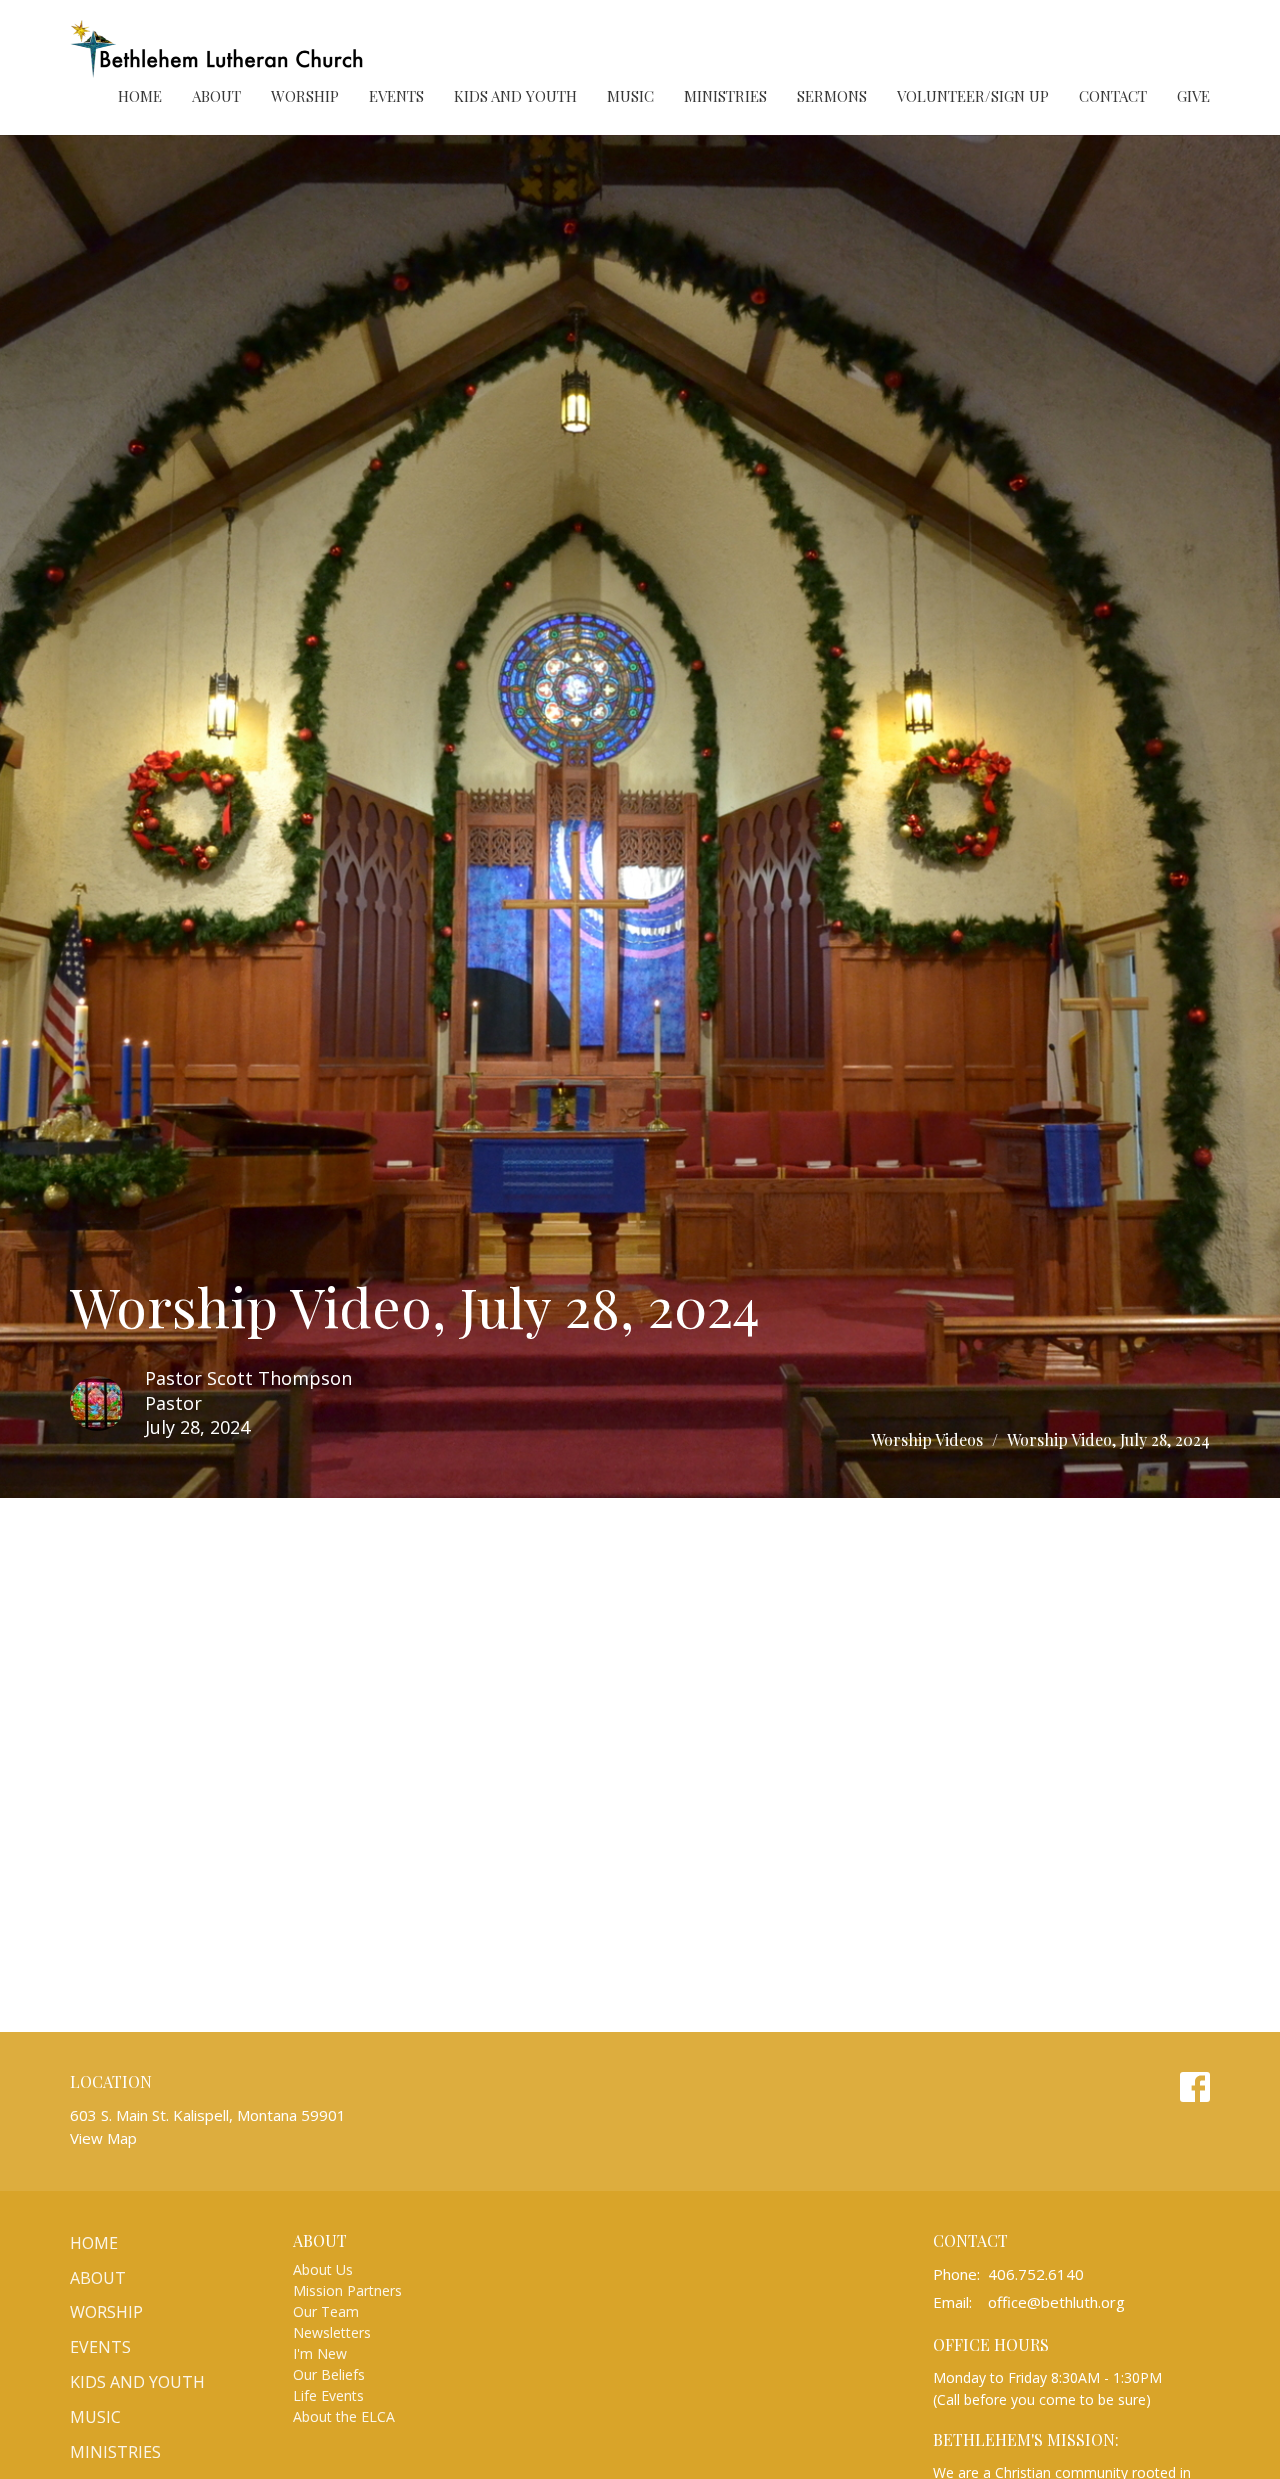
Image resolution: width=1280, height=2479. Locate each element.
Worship (305, 96)
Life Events (328, 2395)
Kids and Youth (515, 96)
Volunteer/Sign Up (973, 96)
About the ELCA (344, 2416)
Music (630, 96)
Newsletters (332, 2332)
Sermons (832, 96)
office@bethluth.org (1056, 2302)
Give (1193, 96)
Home (140, 96)
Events (396, 96)
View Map (103, 2138)
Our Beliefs (329, 2374)
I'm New (320, 2353)
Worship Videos (927, 1439)
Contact (1113, 96)
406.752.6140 (1036, 2274)
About (216, 96)
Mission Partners (347, 2290)
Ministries (725, 96)
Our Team (326, 2311)
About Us (323, 2269)
